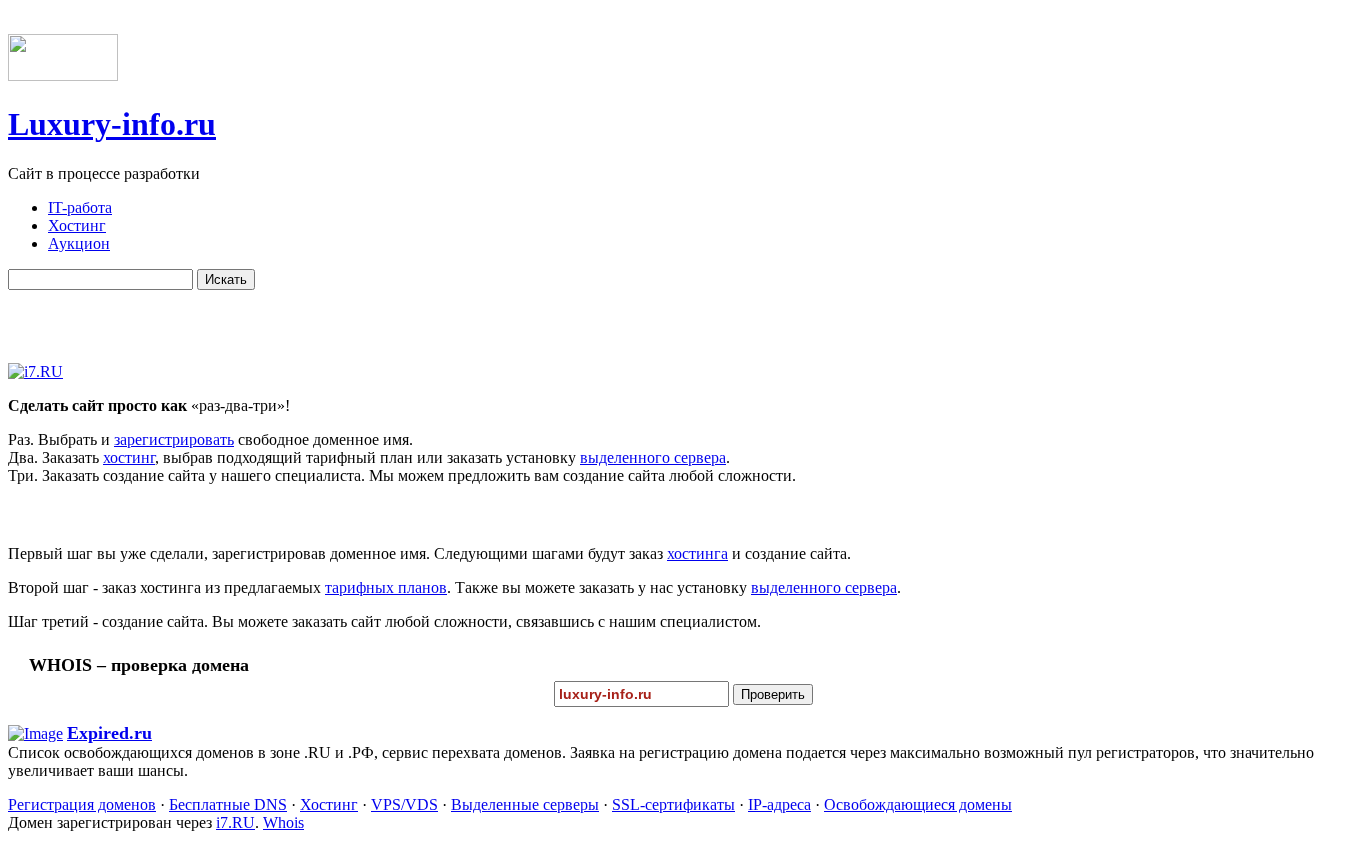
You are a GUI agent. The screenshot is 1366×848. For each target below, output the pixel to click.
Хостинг (329, 804)
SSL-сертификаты (673, 804)
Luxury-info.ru (112, 124)
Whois (283, 822)
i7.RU (235, 822)
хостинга (697, 553)
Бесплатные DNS (228, 804)
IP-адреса (779, 804)
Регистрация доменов (82, 804)
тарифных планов (386, 587)
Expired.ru (109, 733)
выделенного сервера (653, 457)
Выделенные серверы (525, 804)
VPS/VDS (404, 804)
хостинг (129, 457)
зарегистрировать (174, 439)
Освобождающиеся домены (918, 804)
